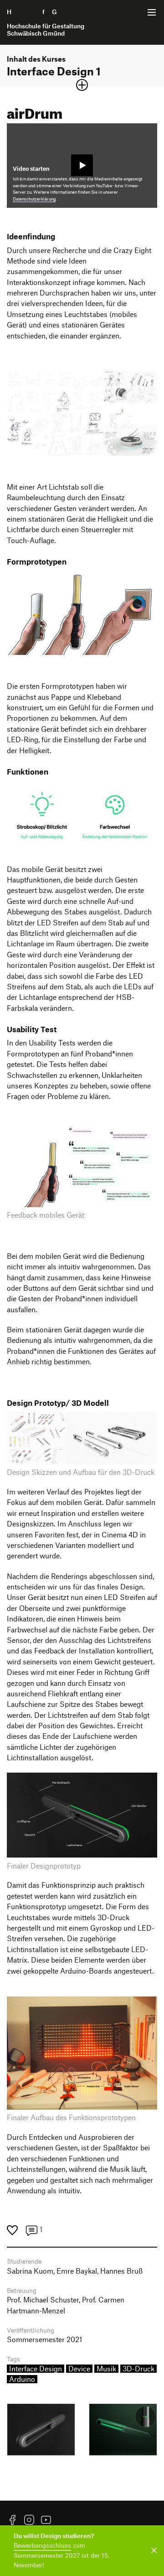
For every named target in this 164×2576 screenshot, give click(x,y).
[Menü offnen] (152, 12)
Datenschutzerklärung (34, 199)
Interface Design (36, 2369)
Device (79, 2369)
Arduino (22, 2379)
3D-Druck (138, 2369)
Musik (106, 2369)
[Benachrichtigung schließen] (152, 2551)
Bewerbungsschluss (42, 2545)
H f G (46, 22)
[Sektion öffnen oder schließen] (82, 85)
